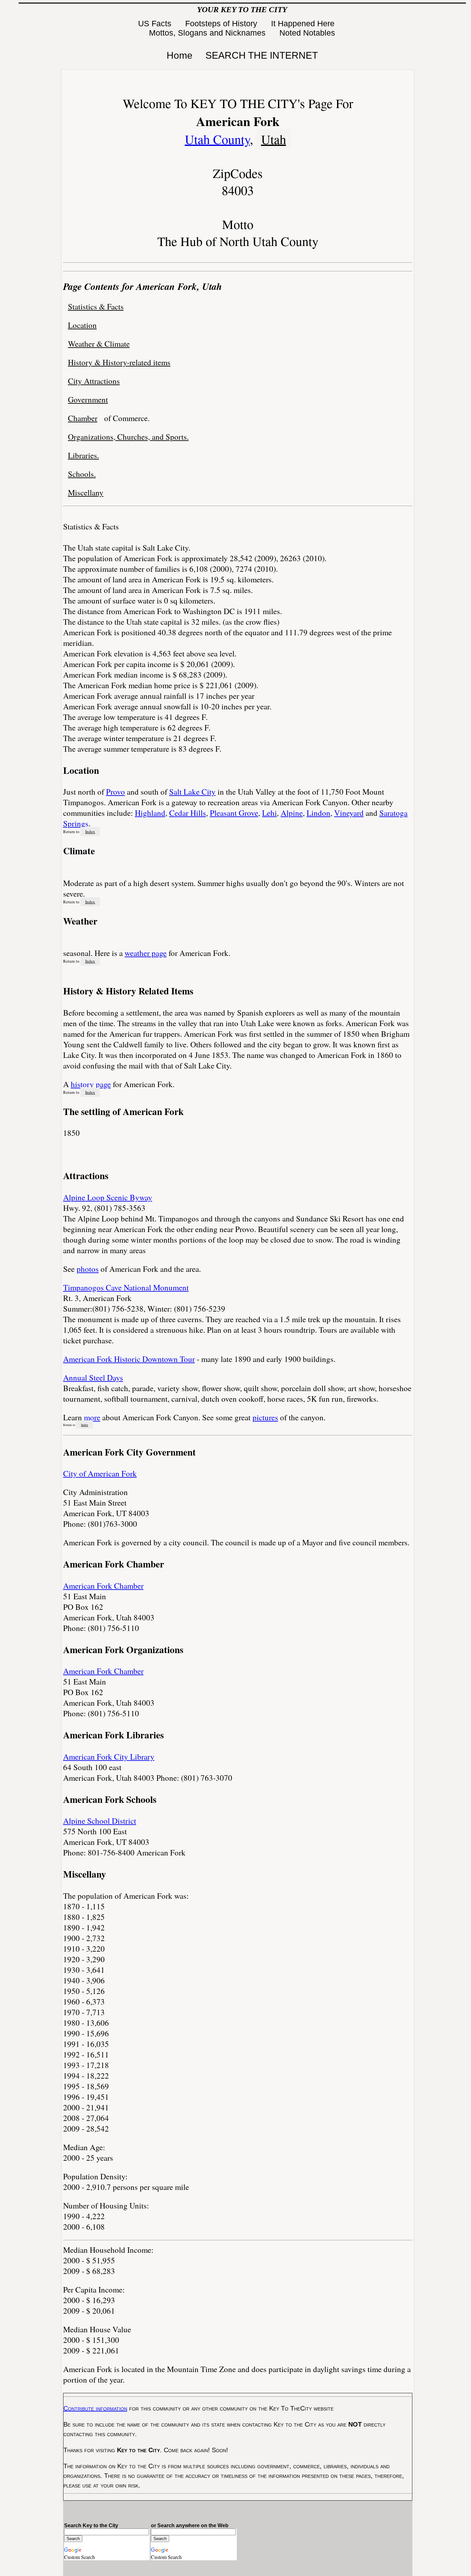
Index (90, 832)
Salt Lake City (192, 792)
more (92, 1417)
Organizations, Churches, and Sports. (128, 437)
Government (88, 399)
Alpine (292, 813)
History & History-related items (119, 362)
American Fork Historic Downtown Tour (129, 1359)
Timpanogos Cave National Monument (126, 1287)
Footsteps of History (222, 23)
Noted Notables (307, 33)
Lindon (318, 813)
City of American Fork (100, 1473)
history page (91, 1084)
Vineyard (349, 813)
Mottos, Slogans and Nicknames (208, 33)
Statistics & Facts (96, 306)
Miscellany (86, 492)
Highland (150, 813)
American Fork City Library (109, 1757)
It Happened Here (304, 23)
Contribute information (95, 2408)
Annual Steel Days (93, 1377)
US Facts (156, 23)
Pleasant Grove (234, 813)
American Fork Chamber (103, 1586)
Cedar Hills (188, 813)
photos (88, 1269)
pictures (265, 1417)
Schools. (82, 474)
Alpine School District (100, 1821)
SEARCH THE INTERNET (262, 55)
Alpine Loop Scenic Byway (108, 1197)
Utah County (217, 139)
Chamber (83, 418)
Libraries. (83, 455)
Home (180, 55)
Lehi (269, 813)
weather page (146, 953)
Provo (116, 792)
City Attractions (94, 381)
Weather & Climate (99, 344)
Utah (274, 139)
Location (82, 325)
